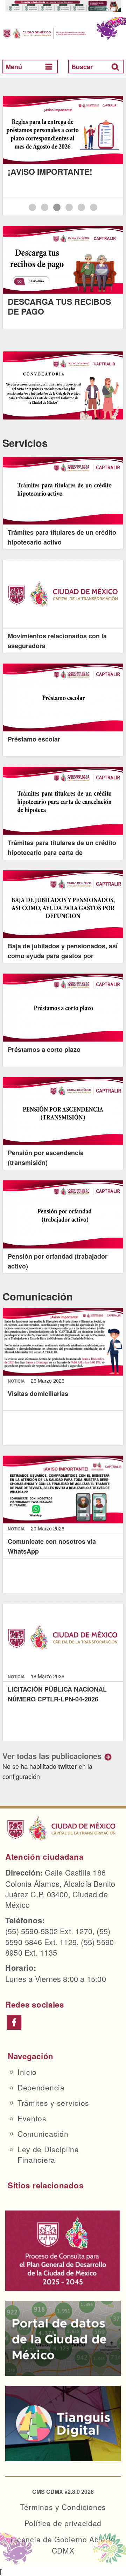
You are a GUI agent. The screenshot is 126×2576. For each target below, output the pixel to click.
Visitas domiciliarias (38, 1394)
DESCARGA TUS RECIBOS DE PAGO (59, 306)
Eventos (32, 2118)
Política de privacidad (63, 2523)
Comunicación (43, 2134)
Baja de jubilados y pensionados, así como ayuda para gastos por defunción (63, 956)
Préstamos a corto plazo (44, 1049)
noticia (17, 1381)
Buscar (82, 67)
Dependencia (41, 2087)
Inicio (27, 2072)
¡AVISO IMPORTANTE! (50, 172)
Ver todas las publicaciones (52, 1756)
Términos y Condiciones (63, 2507)
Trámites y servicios (53, 2103)
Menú (14, 67)
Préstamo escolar (34, 739)
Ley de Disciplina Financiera (48, 2154)
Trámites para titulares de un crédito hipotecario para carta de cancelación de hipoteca (62, 852)
